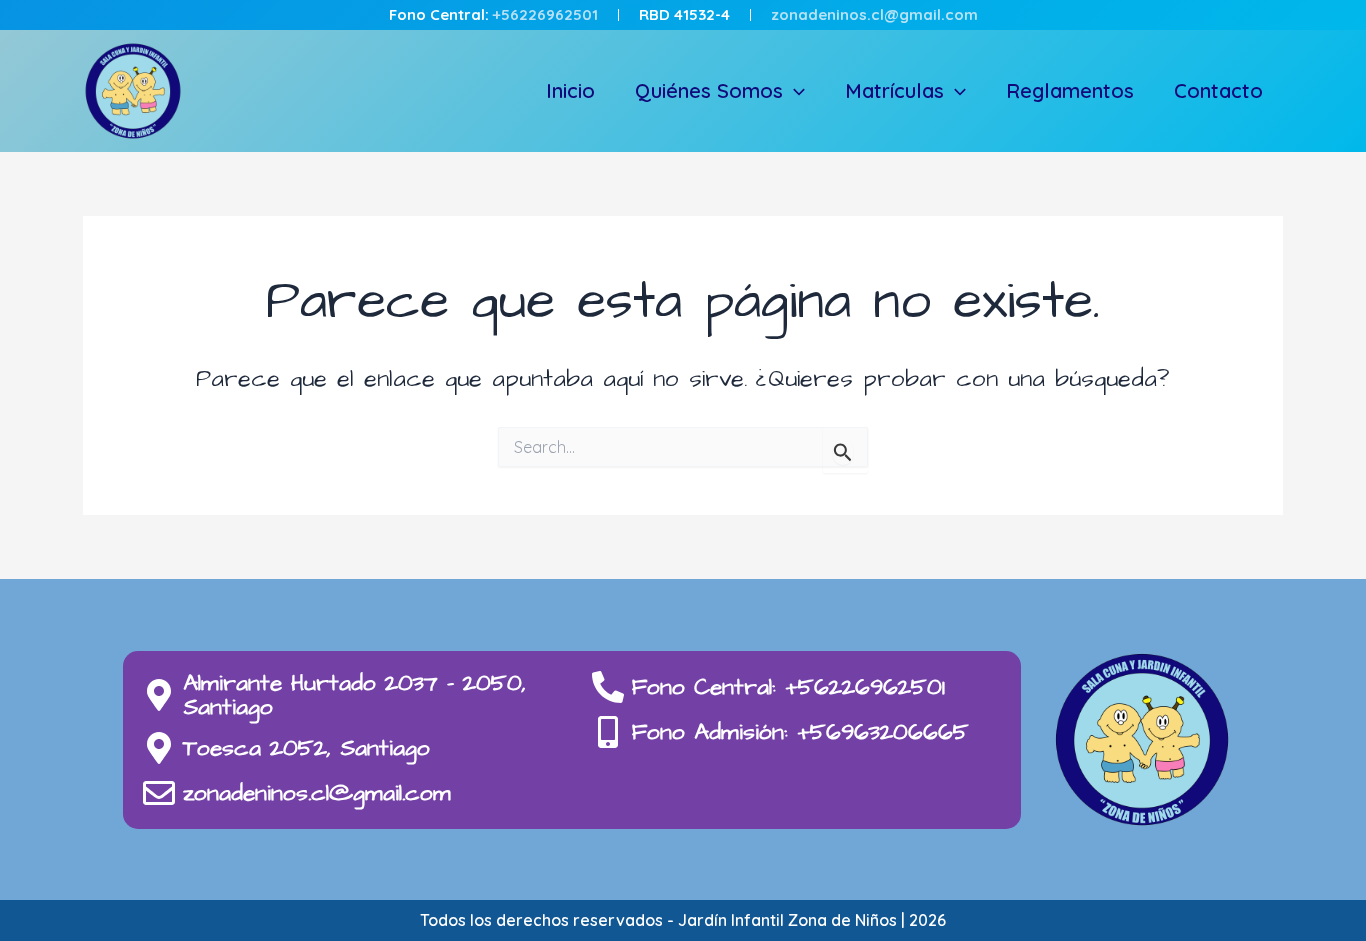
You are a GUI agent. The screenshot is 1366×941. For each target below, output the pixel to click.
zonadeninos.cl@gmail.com (874, 14)
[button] (794, 91)
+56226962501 (545, 14)
